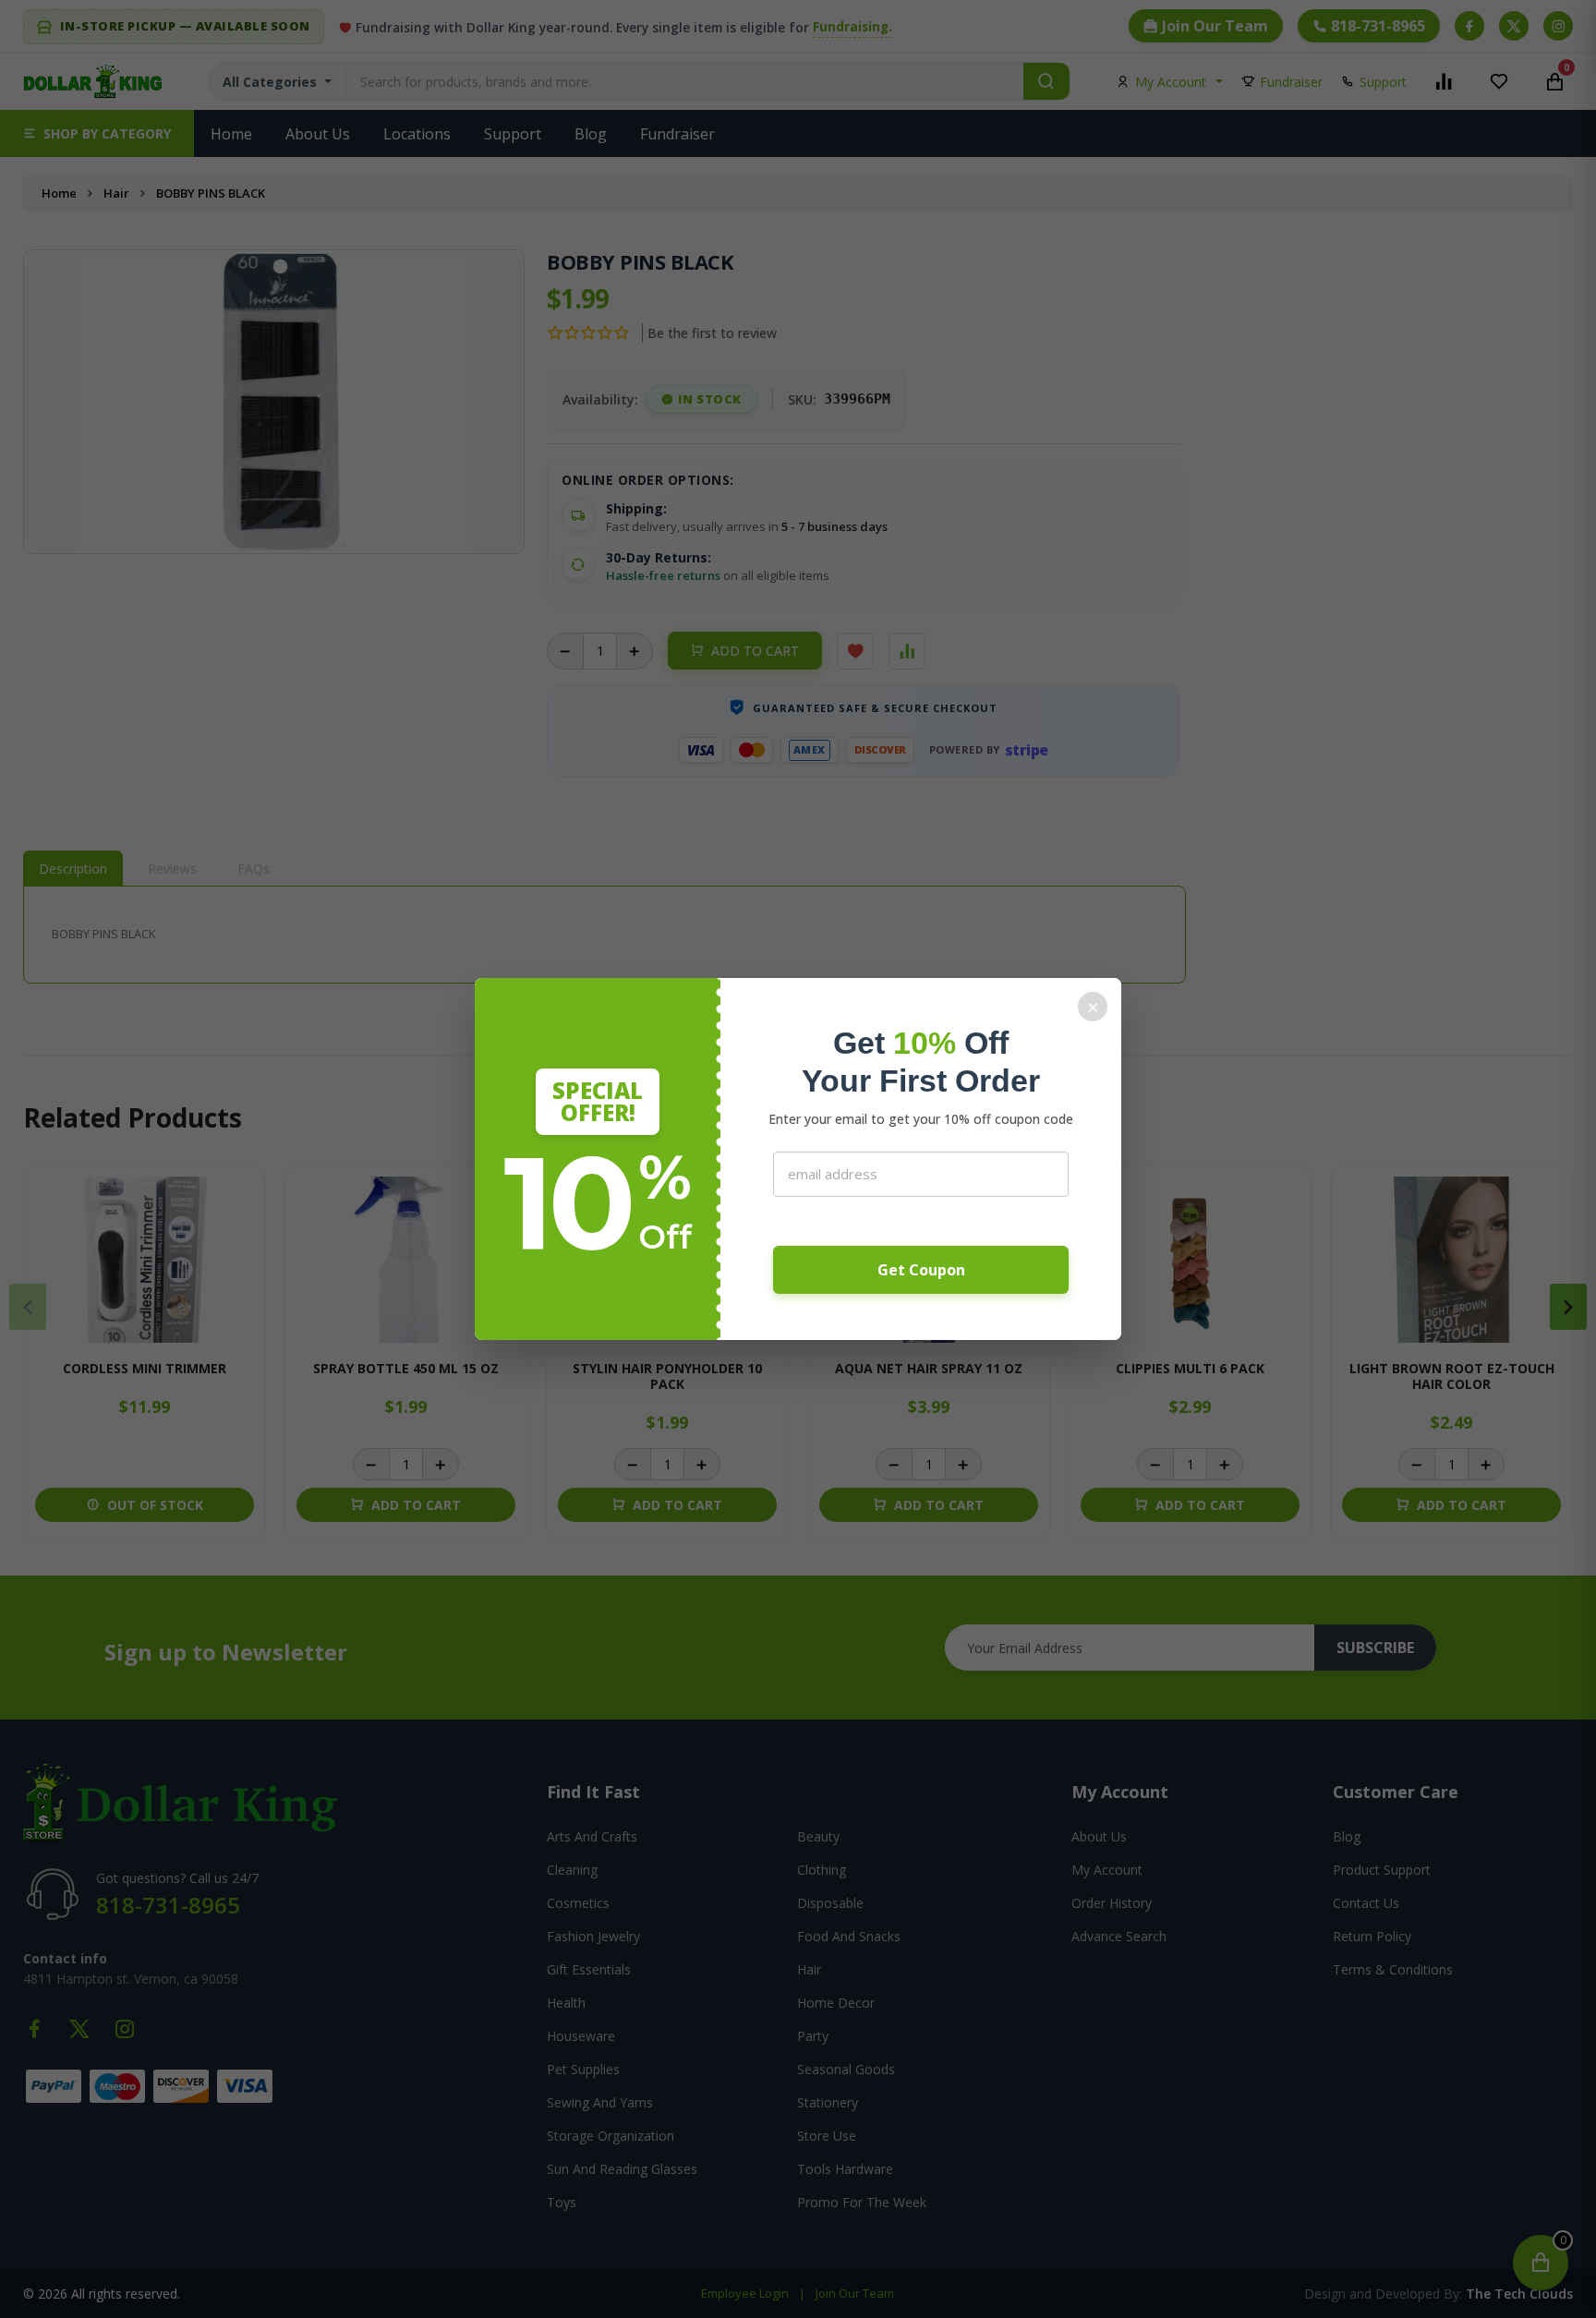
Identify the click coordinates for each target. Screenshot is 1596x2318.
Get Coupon (921, 1270)
